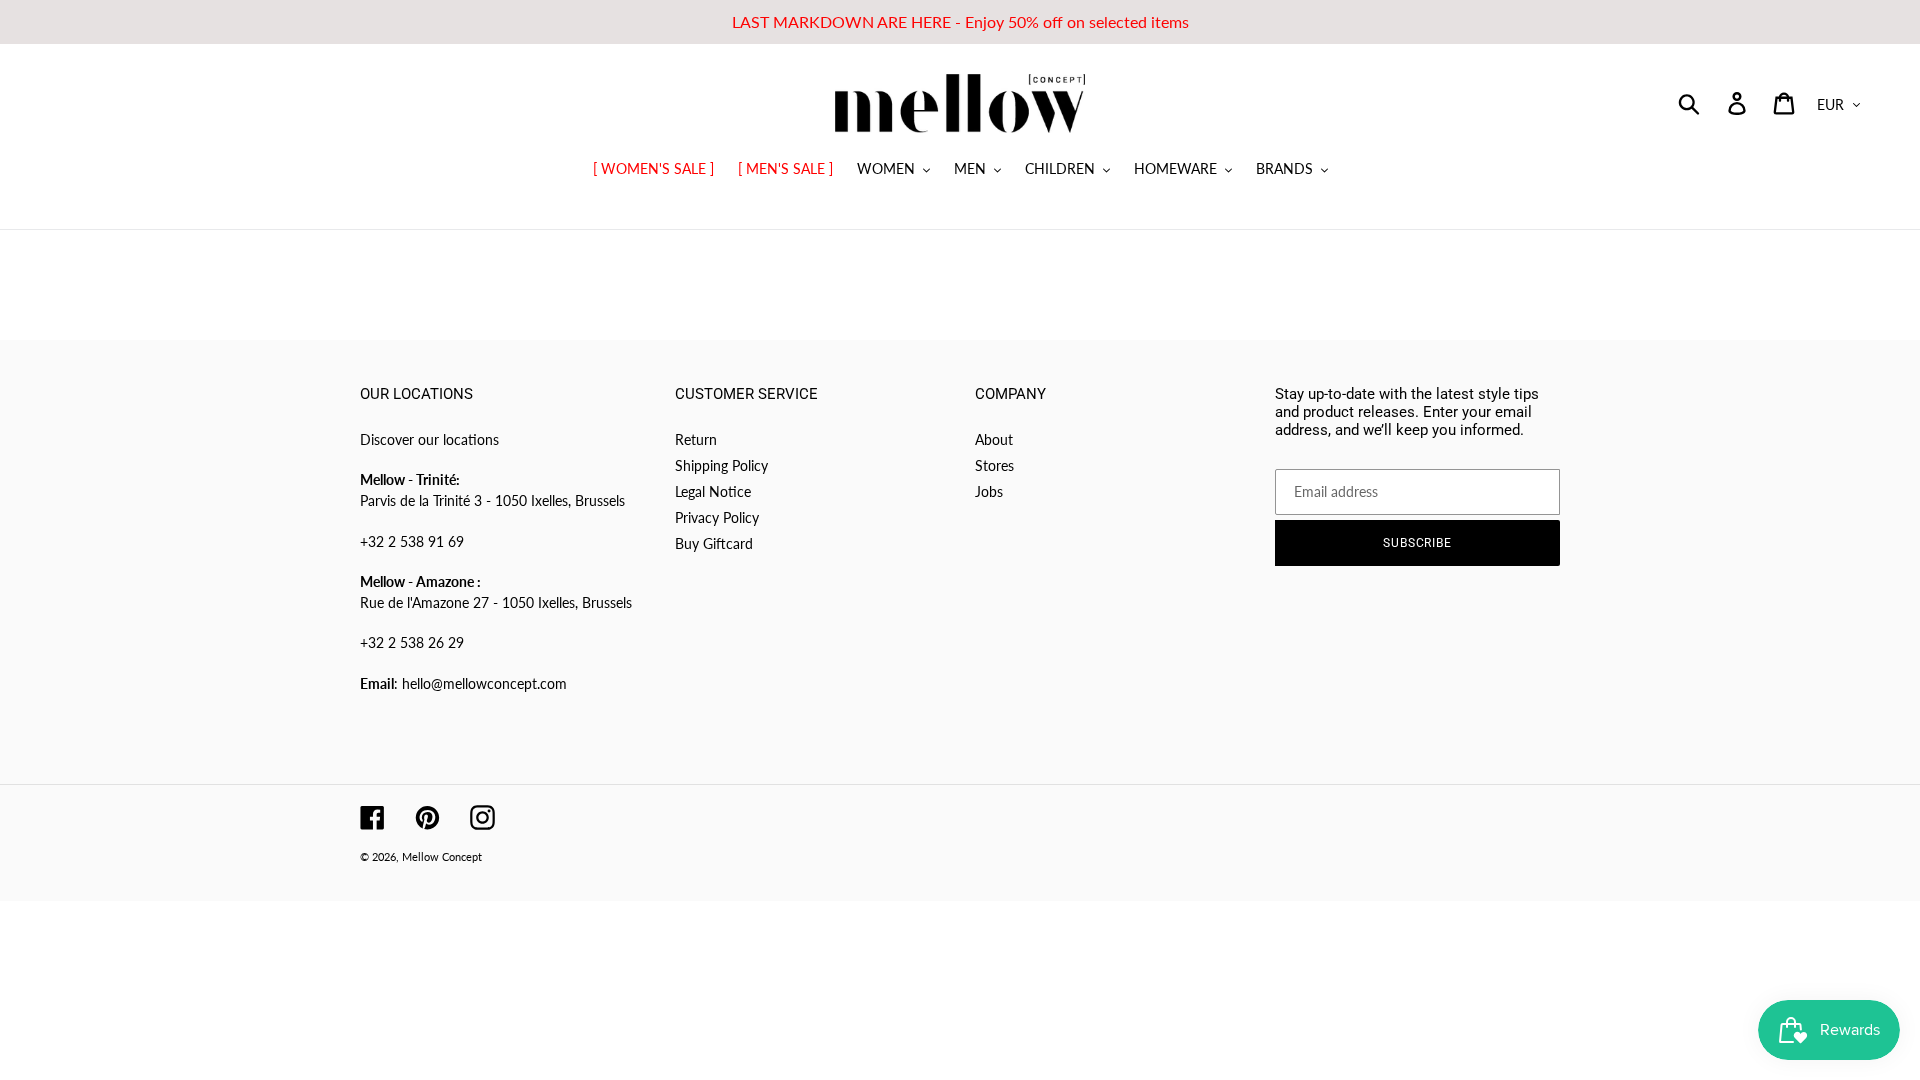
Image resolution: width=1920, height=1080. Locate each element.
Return (696, 439)
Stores (994, 465)
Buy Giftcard (714, 543)
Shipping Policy (721, 465)
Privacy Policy (717, 517)
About (994, 439)
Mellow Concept (442, 856)
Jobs (989, 491)
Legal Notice (713, 491)
